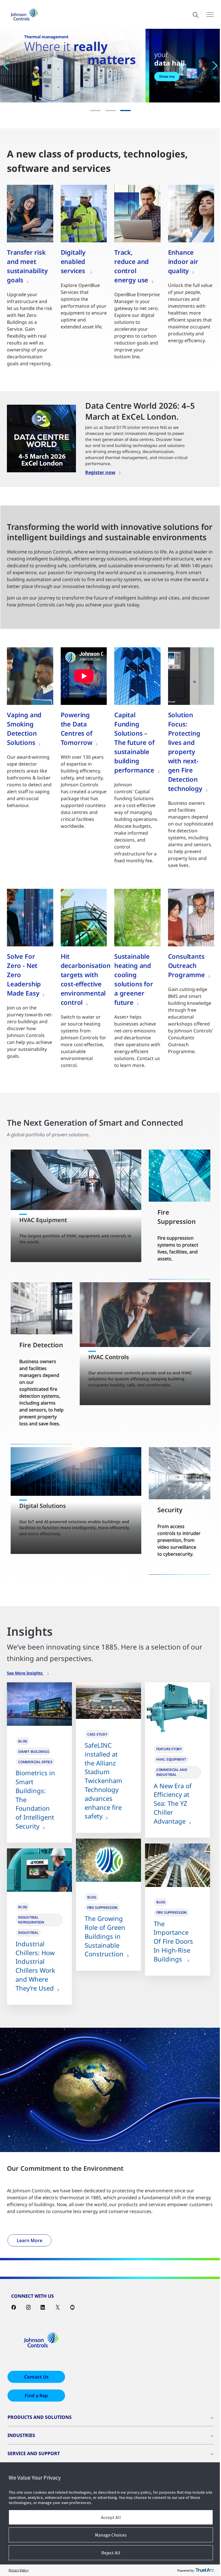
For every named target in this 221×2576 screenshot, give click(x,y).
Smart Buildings (34, 1752)
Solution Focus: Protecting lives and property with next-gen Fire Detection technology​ (185, 752)
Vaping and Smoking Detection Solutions (24, 728)
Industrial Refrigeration (31, 1920)
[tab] (96, 111)
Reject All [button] (111, 2553)
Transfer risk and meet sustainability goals (27, 266)
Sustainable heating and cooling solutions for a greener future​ (134, 979)
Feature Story (169, 1749)
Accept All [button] (111, 2517)
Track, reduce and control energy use (132, 266)
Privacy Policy (19, 2570)
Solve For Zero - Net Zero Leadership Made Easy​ (24, 975)
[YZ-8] (178, 1708)
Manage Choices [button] (111, 2535)
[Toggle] (210, 15)
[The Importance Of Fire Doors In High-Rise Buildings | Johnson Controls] (178, 1865)
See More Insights (25, 1673)
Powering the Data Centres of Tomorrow (77, 728)
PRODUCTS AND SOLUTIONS (40, 2417)
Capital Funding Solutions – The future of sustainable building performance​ (134, 742)
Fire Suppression (102, 1908)
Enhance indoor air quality (183, 261)
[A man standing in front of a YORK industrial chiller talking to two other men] (39, 1870)
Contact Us (36, 2377)
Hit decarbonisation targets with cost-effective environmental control (86, 979)
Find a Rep (36, 2396)
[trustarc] (205, 2570)
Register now (100, 472)
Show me (167, 76)
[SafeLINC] (108, 1701)
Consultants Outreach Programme (186, 965)
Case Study (97, 1734)
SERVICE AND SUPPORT (34, 2453)
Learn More (29, 2240)
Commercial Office (35, 1762)
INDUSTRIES (21, 2435)
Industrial (28, 1933)
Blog (23, 1741)
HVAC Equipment (171, 1759)
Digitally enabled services (74, 261)
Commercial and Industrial (172, 1772)
